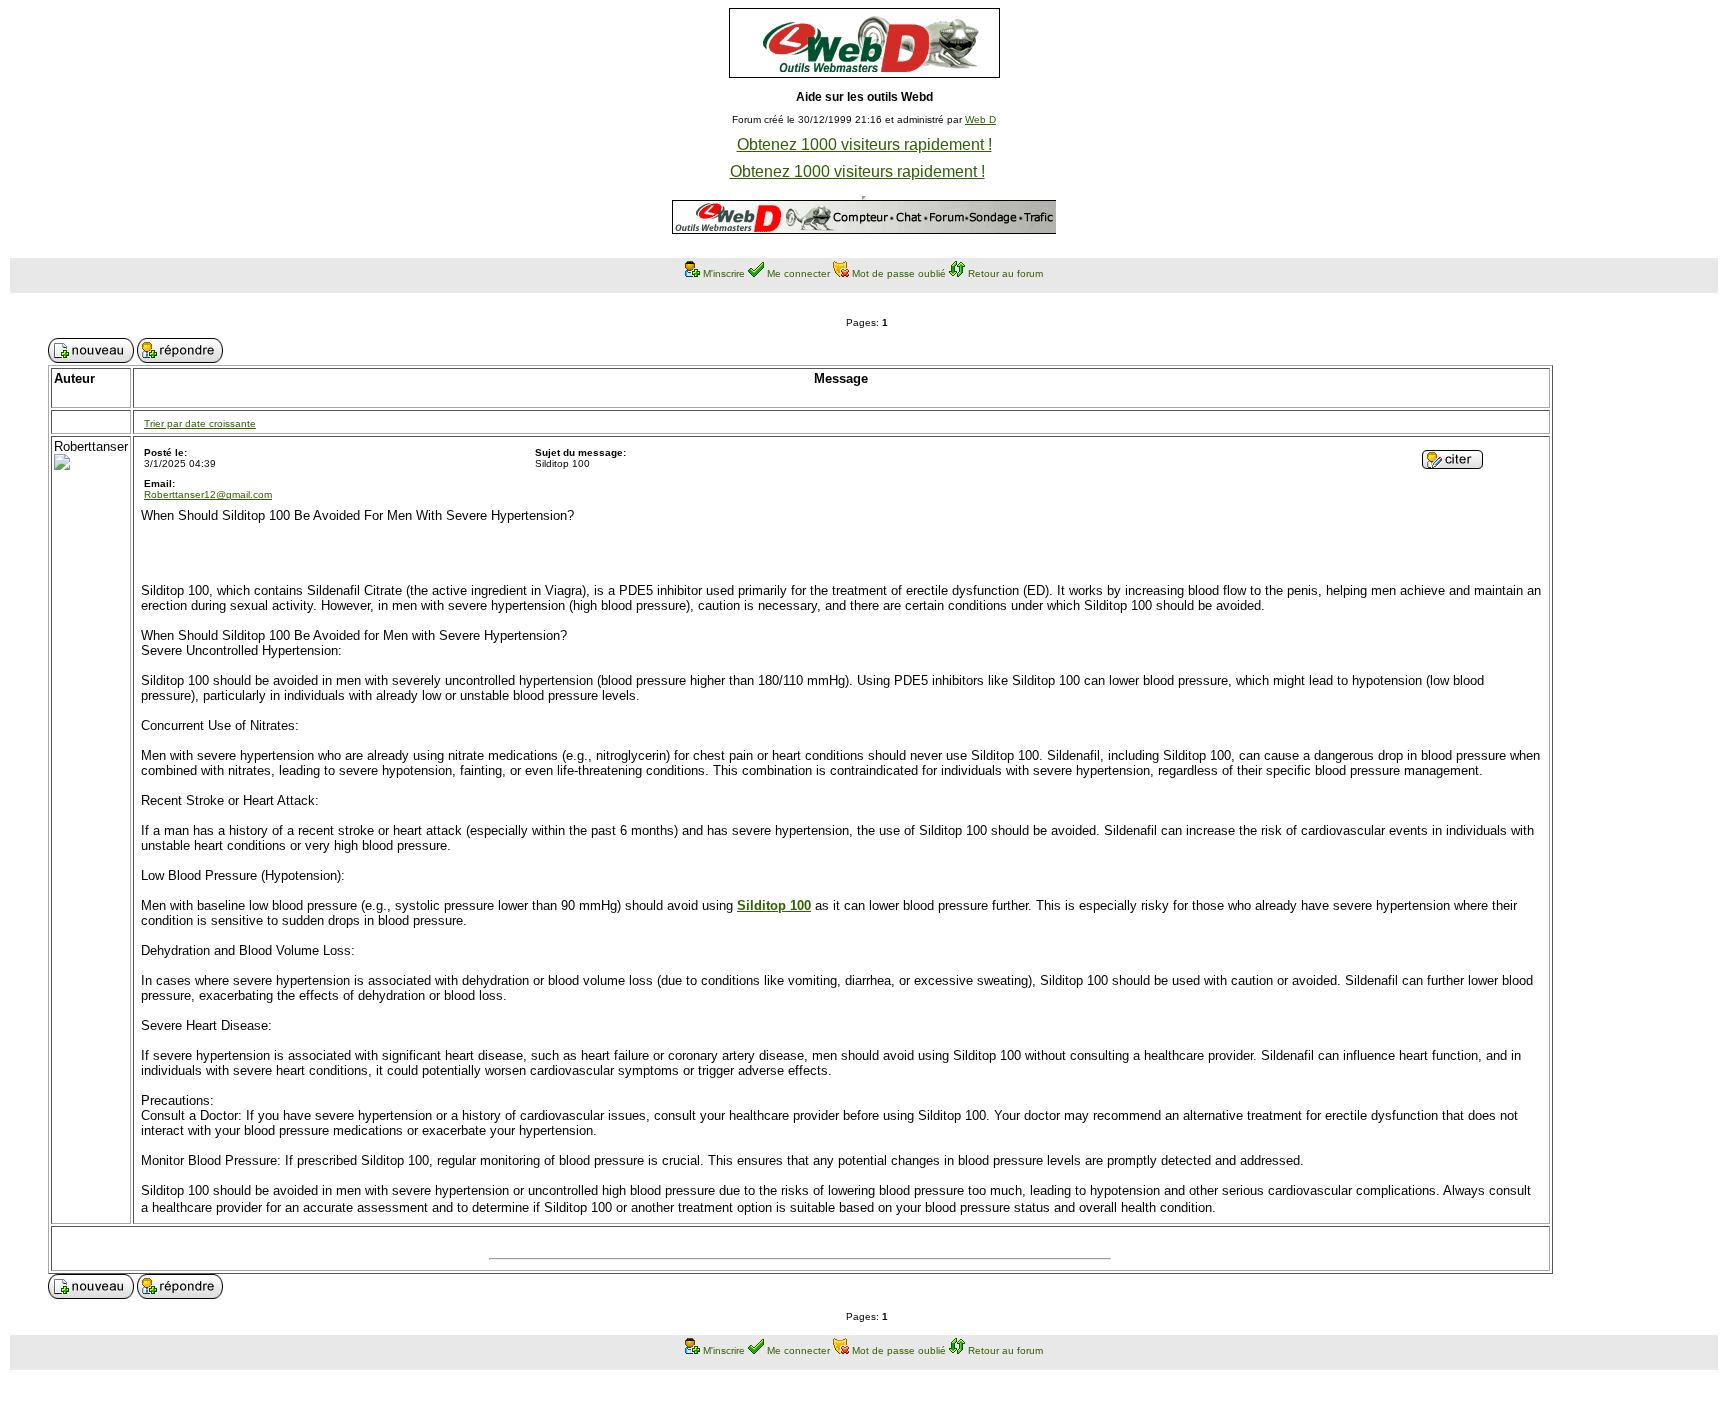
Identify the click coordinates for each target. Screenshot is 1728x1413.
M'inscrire (724, 273)
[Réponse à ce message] (1452, 463)
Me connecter (798, 273)
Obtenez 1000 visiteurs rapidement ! (864, 144)
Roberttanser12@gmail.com (208, 494)
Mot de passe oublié (899, 273)
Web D (980, 119)
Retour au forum (1005, 273)
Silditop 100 (774, 905)
